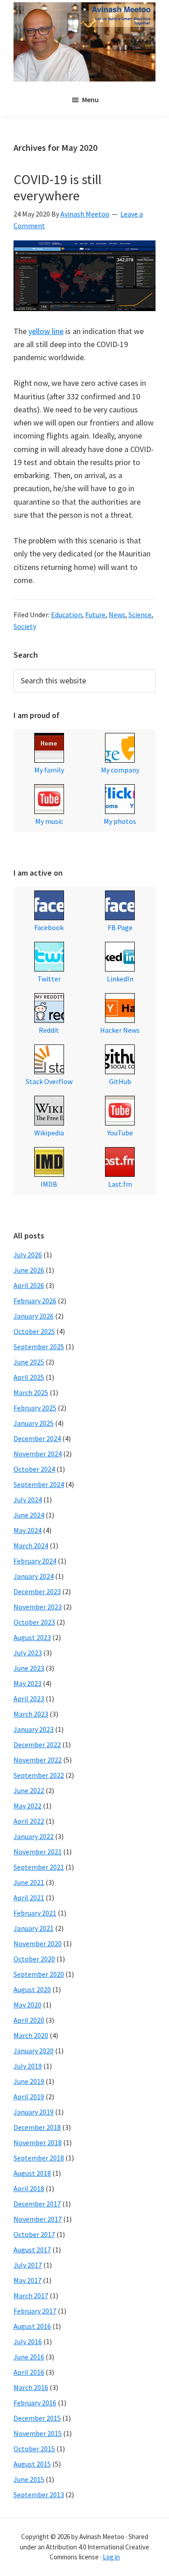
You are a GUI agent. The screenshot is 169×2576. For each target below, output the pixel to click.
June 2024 (29, 1515)
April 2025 (29, 1377)
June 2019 (29, 2081)
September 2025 (39, 1347)
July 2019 (28, 2066)
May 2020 (27, 2005)
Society (25, 626)
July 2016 (28, 2341)
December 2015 (37, 2418)
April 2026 (29, 1285)
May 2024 (27, 1530)
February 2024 (35, 1561)
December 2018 (37, 2127)
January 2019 (34, 2112)
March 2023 (31, 1714)
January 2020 (34, 2051)
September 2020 (39, 1974)
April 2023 (29, 1699)
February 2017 (35, 2311)
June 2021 (29, 1882)
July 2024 (28, 1500)
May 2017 (27, 2280)
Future (95, 615)
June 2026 (29, 1270)
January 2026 (34, 1316)
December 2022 (37, 1744)
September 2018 (39, 2158)
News (117, 615)
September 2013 (39, 2495)
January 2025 (34, 1423)
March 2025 (31, 1392)
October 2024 (34, 1469)
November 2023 (38, 1607)
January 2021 (34, 1928)
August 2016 (32, 2326)
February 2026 (35, 1301)
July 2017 (28, 2265)
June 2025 (29, 1362)
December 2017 (37, 2204)
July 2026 (28, 1255)
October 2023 (34, 1622)
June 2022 (29, 1790)
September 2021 (39, 1867)
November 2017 (38, 2219)
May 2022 (27, 1806)
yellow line (46, 331)
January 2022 (34, 1836)
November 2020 (38, 1943)
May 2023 (27, 1683)
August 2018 (32, 2173)
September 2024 (39, 1484)
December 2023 (37, 1591)
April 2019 (29, 2097)
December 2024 (37, 1438)
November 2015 (38, 2433)
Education (66, 615)
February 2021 (35, 1913)
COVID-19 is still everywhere (57, 187)
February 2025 (35, 1408)
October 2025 (34, 1331)
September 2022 (39, 1775)
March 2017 (31, 2296)
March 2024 (31, 1546)
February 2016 (35, 2403)
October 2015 (34, 2449)
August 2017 (32, 2250)
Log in (111, 2557)
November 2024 (38, 1454)
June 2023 (29, 1668)
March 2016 (31, 2387)
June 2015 (29, 2479)
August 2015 (32, 2464)
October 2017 (34, 2234)
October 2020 (34, 1959)
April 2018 (29, 2188)
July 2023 (28, 1653)
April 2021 (29, 1898)
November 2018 (38, 2142)
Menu (90, 99)
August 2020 (32, 1989)
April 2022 (29, 1821)
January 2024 (34, 1576)
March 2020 (31, 2035)
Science (140, 615)
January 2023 (34, 1729)
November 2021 (38, 1852)
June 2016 (29, 2357)
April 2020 (29, 2020)
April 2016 (29, 2372)
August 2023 (32, 1637)
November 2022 (38, 1760)
